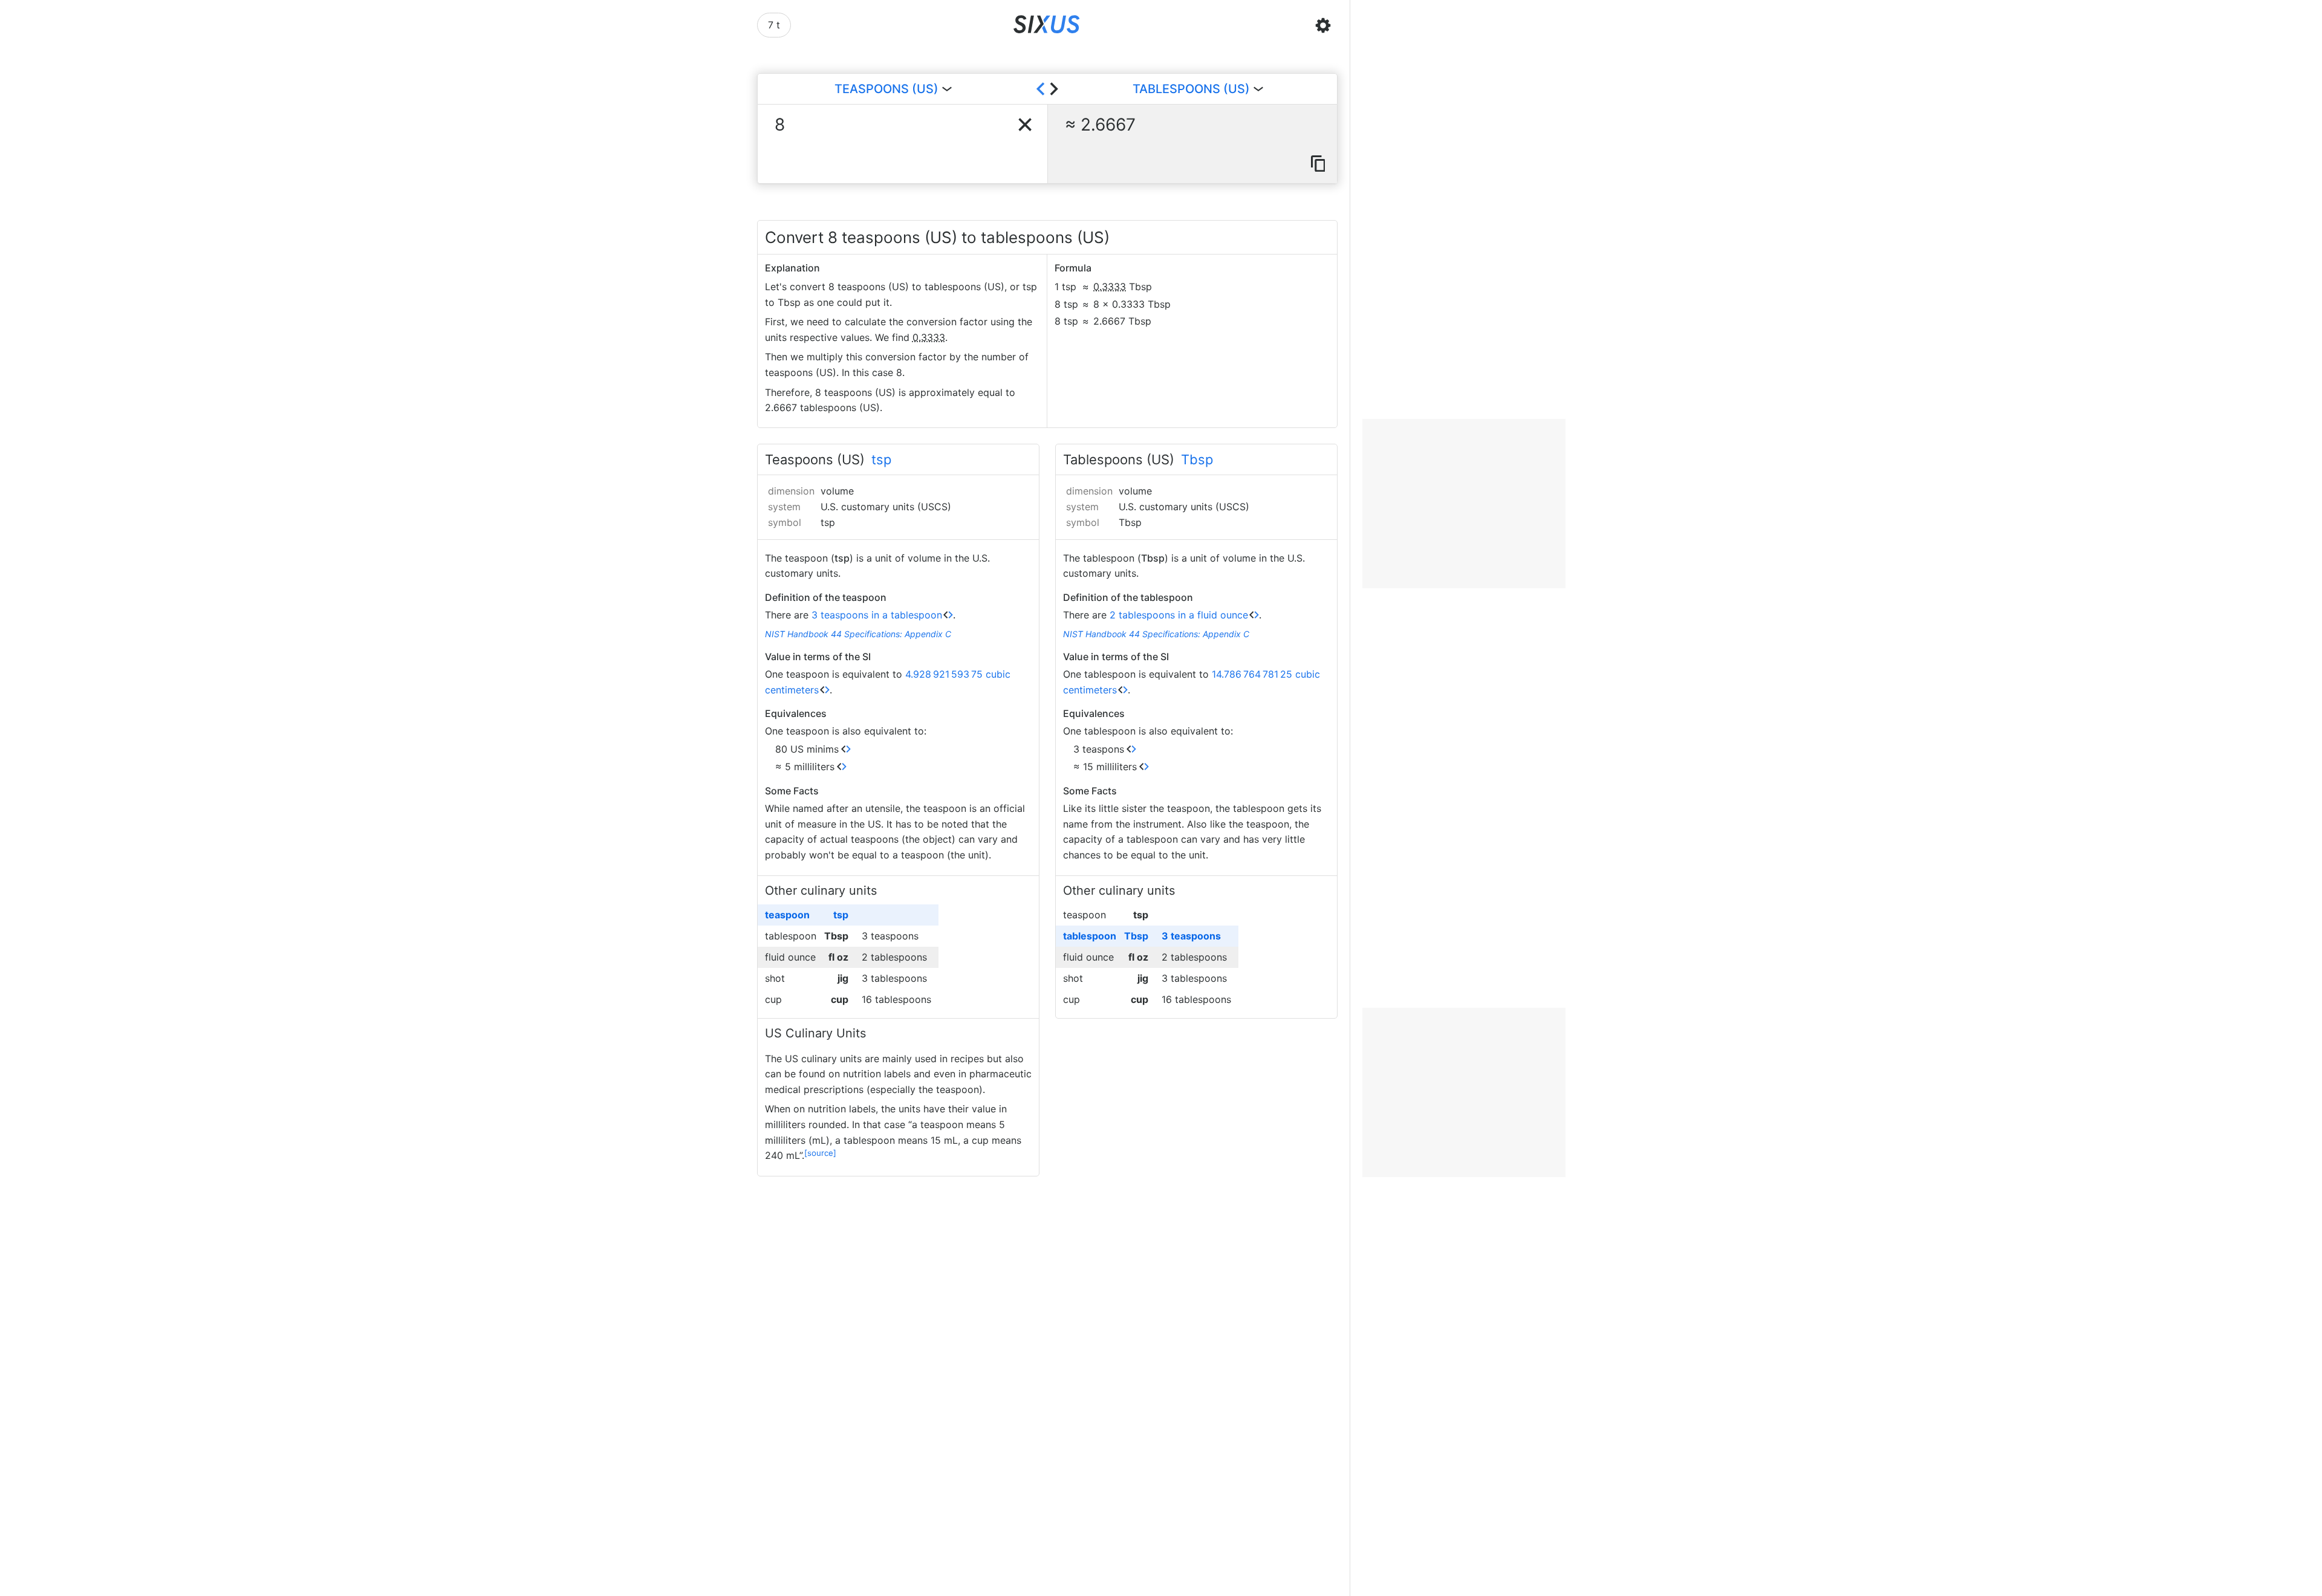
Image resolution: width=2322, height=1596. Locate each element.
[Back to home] (1047, 25)
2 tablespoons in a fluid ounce (1179, 615)
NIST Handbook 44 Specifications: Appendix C (858, 634)
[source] (820, 1153)
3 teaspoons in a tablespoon (877, 615)
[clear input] (1025, 125)
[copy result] (1318, 164)
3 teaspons (1099, 749)
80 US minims (807, 749)
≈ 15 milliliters (1105, 767)
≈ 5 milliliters (805, 767)
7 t (774, 25)
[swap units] (1047, 89)
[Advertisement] (1464, 504)
